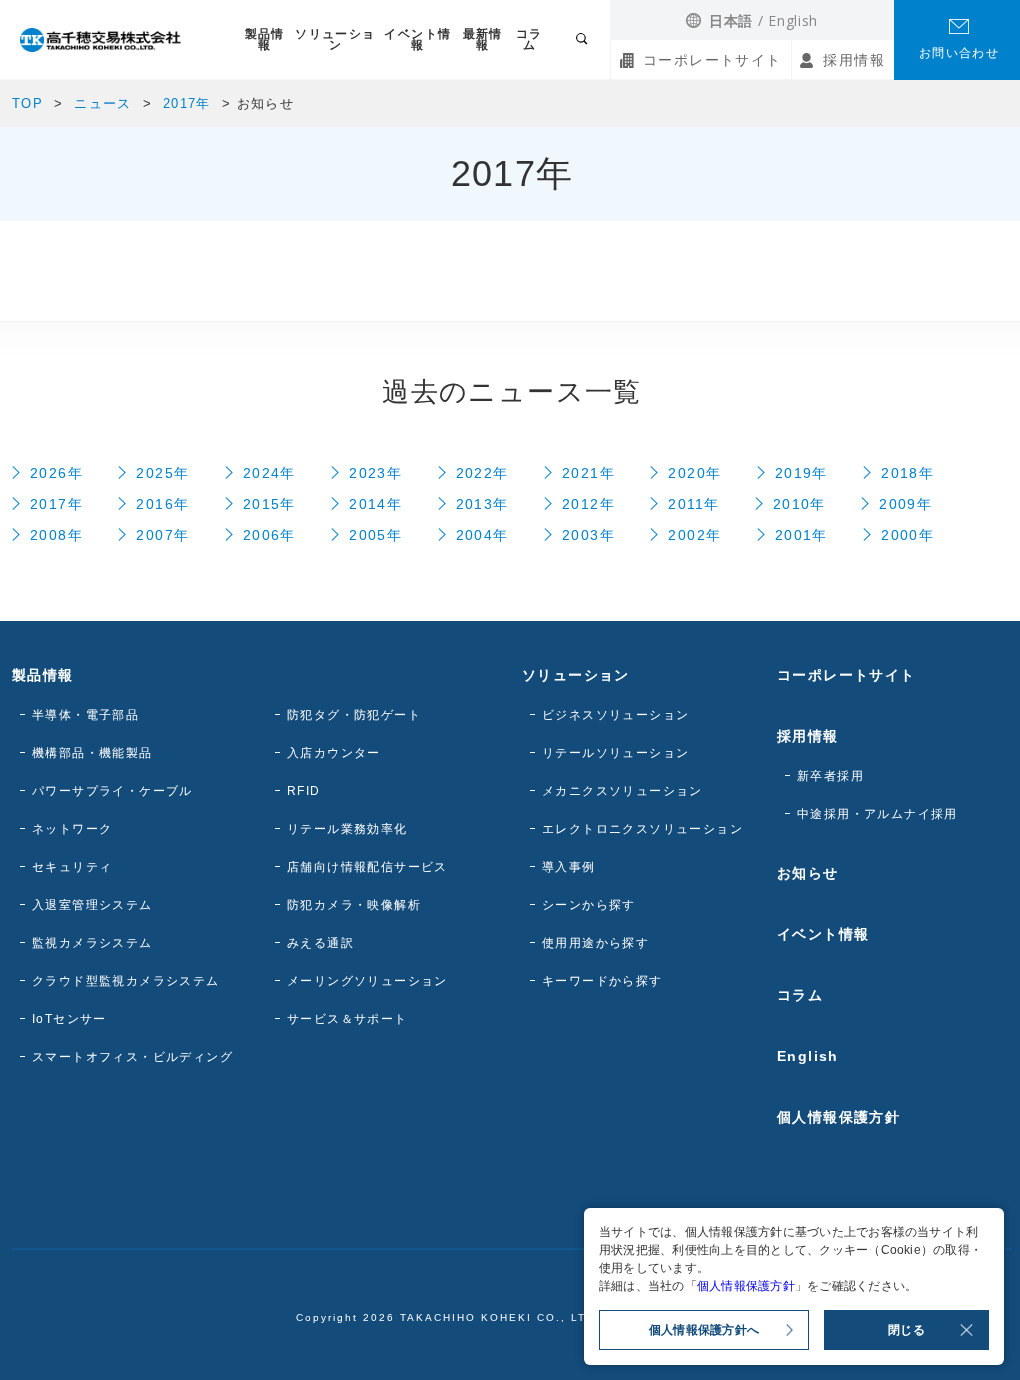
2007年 (162, 535)
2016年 (162, 504)
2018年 (907, 473)
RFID (304, 791)
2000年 (907, 535)
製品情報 (265, 40)
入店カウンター (334, 753)
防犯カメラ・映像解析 (354, 905)
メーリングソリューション (367, 981)
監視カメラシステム (92, 943)
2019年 (801, 473)
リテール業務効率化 (347, 829)
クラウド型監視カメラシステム (126, 981)
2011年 (693, 504)
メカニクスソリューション (622, 791)
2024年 (269, 473)
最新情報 (483, 40)
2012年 (588, 504)
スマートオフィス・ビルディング (132, 1057)
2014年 (375, 504)
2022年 (482, 473)
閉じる (906, 1330)
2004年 (482, 535)
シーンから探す (589, 905)
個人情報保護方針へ (704, 1330)
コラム (529, 40)
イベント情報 (417, 40)
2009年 (905, 504)
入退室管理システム (92, 905)
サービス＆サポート (347, 1019)
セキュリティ (72, 867)
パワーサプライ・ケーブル (112, 791)
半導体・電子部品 (85, 715)
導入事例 (569, 867)
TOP (27, 103)
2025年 (162, 473)
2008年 (56, 535)
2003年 (588, 535)
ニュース (103, 103)
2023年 (375, 473)
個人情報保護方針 (838, 1117)
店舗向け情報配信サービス (367, 867)
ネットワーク (72, 829)
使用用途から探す (595, 943)
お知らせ (808, 873)
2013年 (482, 504)
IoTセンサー (69, 1019)
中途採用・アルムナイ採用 (877, 814)
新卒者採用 (830, 776)
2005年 (375, 535)
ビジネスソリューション (615, 715)
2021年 (588, 473)
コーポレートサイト (712, 60)
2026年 (56, 473)
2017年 (187, 103)
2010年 (799, 504)
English (793, 20)
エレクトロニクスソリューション (642, 829)
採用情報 (854, 60)
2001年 (801, 535)
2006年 (269, 535)
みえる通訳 (320, 943)
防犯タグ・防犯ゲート (354, 715)
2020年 (694, 473)
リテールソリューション (615, 753)
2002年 (694, 535)
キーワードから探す (602, 981)
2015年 (269, 504)
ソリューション (335, 40)
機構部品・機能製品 (92, 753)
